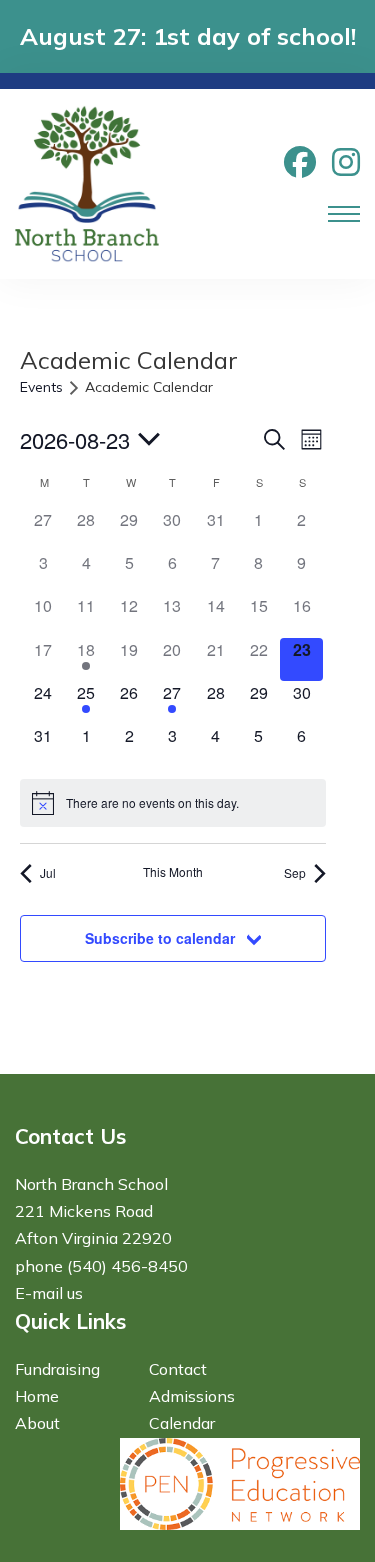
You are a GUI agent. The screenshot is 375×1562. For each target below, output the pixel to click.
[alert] (173, 803)
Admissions (192, 1396)
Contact (178, 1369)
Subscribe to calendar (160, 938)
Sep (295, 872)
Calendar (182, 1423)
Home (37, 1396)
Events (41, 387)
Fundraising (57, 1369)
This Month (173, 872)
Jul (48, 872)
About (37, 1423)
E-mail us (49, 1293)
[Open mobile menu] (344, 214)
